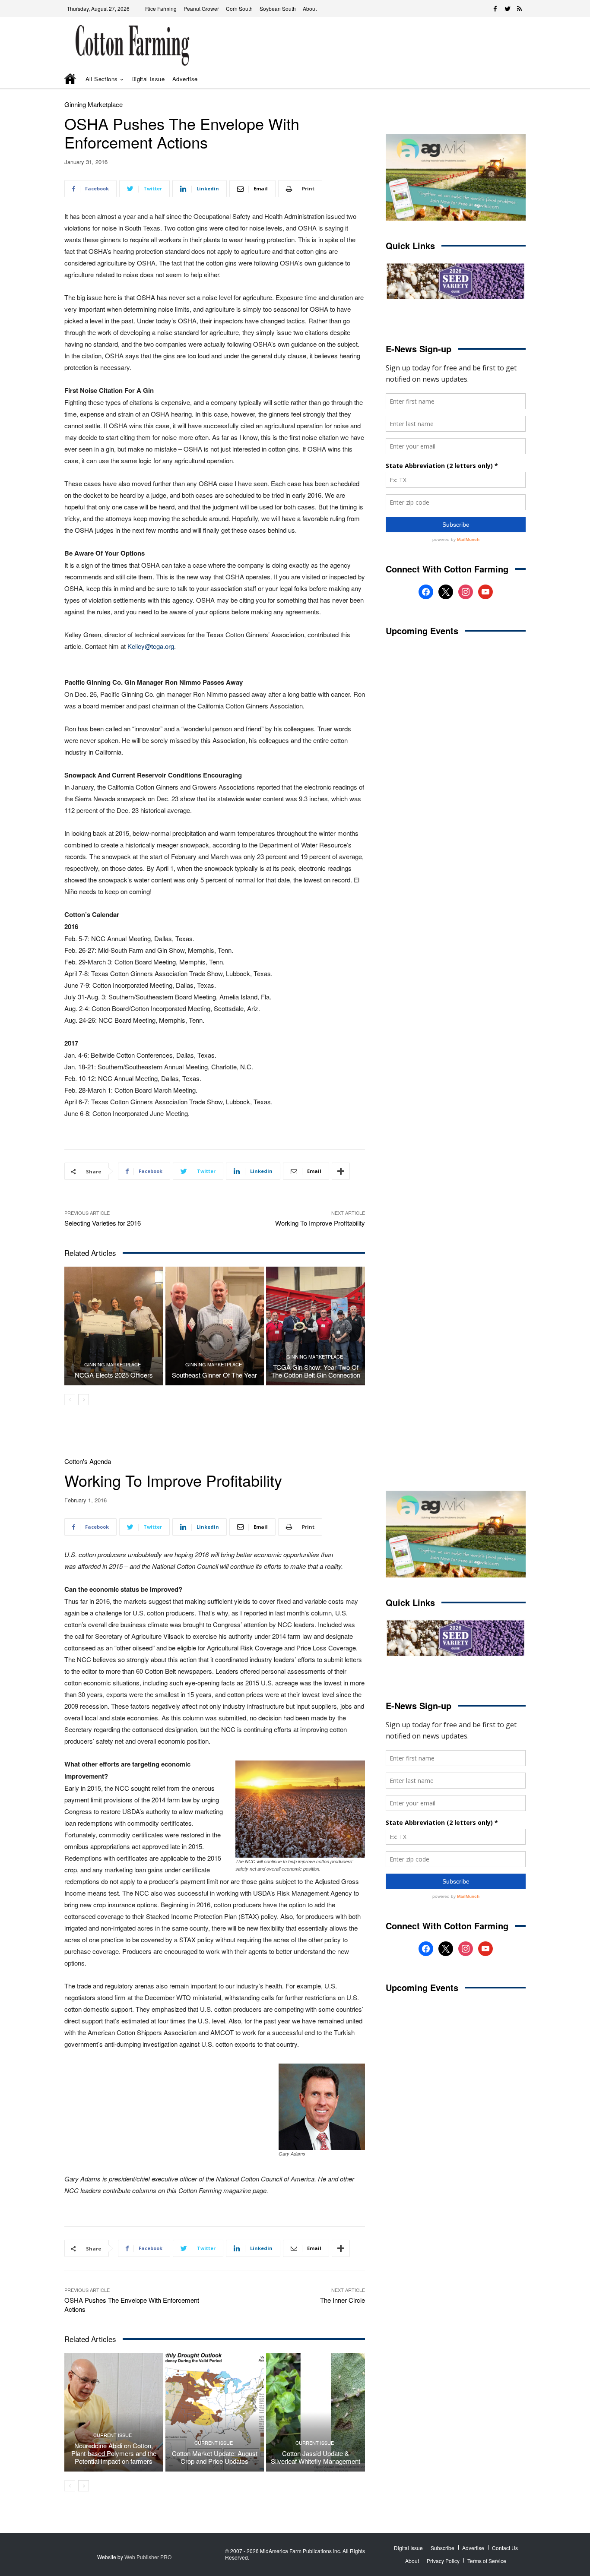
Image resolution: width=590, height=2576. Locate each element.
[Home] (71, 79)
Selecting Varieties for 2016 (103, 1223)
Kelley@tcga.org (151, 646)
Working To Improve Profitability (320, 1223)
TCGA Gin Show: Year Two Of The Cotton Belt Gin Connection (316, 1371)
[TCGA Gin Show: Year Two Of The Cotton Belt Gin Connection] (316, 1326)
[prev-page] (70, 1400)
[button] (507, 79)
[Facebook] (495, 9)
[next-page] (84, 1400)
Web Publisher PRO (148, 2557)
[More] (341, 1171)
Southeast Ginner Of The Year (214, 1375)
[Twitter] (508, 9)
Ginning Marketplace (94, 104)
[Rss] (520, 9)
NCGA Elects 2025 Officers (114, 1375)
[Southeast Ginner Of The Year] (215, 1326)
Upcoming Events (422, 631)
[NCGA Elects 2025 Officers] (114, 1326)
